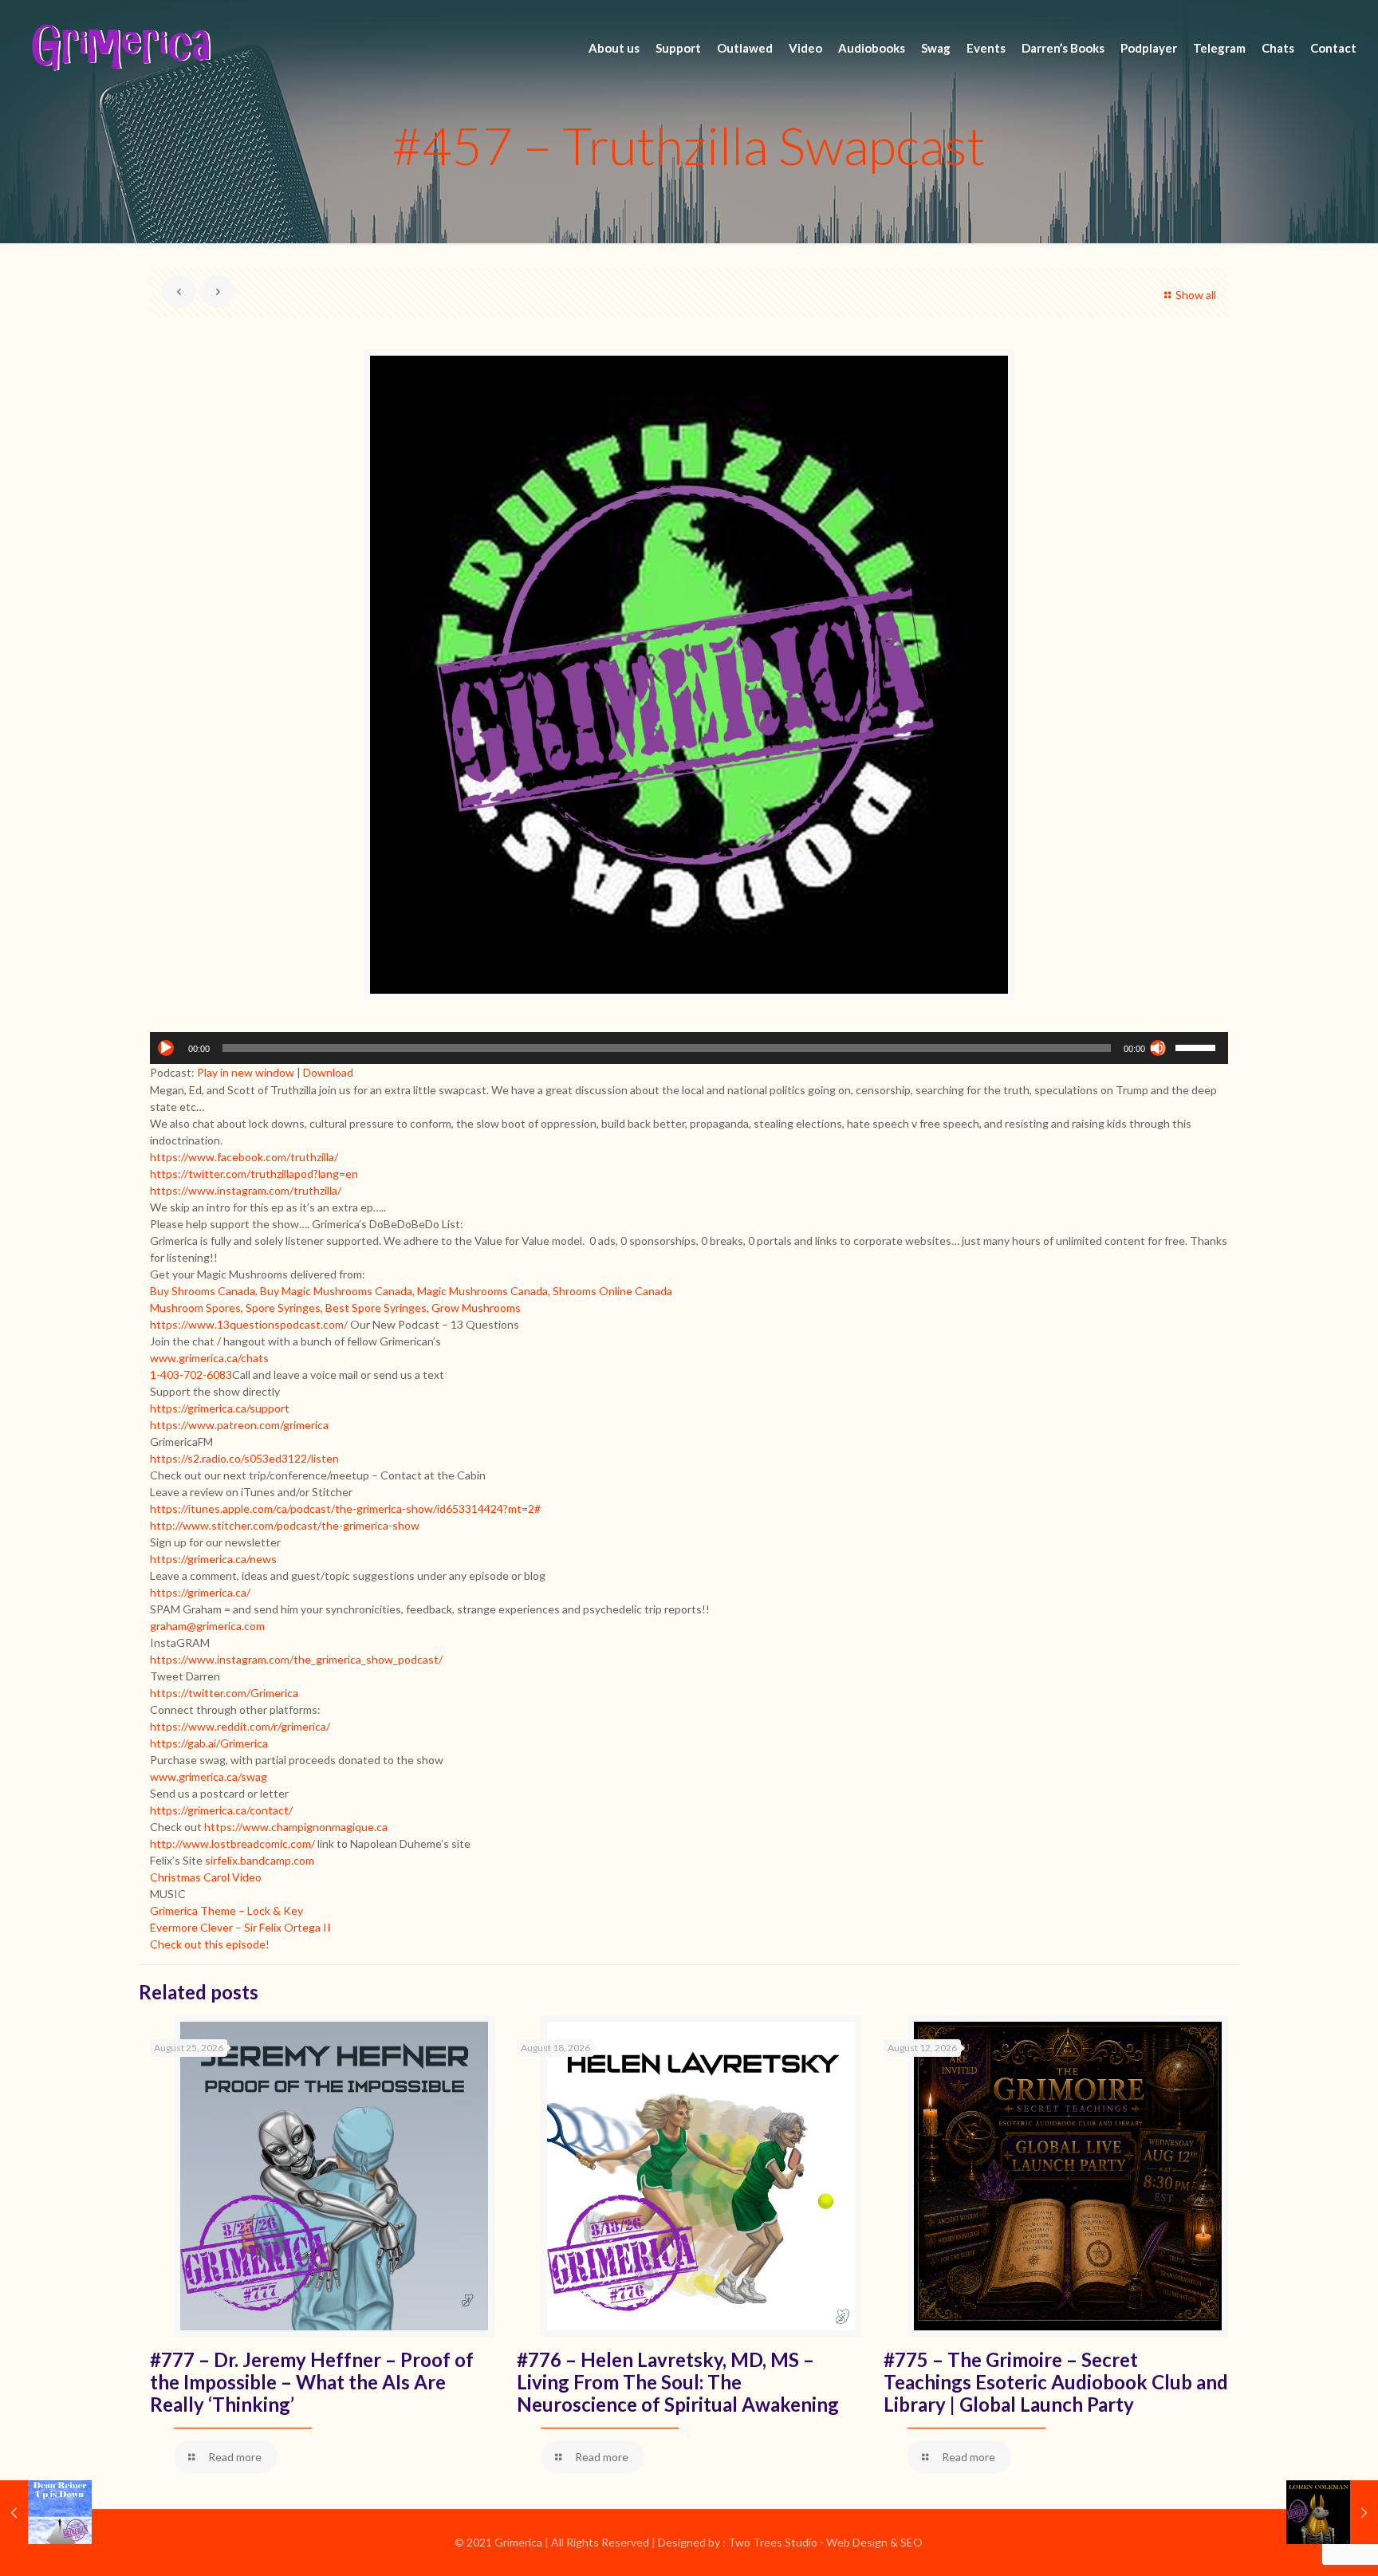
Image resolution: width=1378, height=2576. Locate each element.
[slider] (1198, 1046)
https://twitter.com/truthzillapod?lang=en (254, 1174)
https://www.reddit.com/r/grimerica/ (240, 1726)
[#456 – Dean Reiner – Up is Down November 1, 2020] (46, 2512)
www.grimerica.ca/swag (209, 1776)
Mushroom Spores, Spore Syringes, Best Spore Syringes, (289, 1308)
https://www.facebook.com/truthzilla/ (244, 1157)
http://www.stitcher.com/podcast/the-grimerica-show (285, 1525)
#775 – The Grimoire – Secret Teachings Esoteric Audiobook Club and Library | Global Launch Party (1056, 2382)
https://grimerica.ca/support (220, 1408)
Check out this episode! (210, 1944)
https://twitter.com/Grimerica (224, 1693)
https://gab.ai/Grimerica (209, 1743)
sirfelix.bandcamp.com (260, 1860)
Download (328, 1072)
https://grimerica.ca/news (213, 1559)
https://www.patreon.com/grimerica (239, 1425)
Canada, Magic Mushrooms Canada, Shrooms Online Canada (524, 1291)
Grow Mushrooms (476, 1308)
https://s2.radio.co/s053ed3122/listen (244, 1458)
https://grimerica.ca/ (200, 1592)
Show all (1196, 295)
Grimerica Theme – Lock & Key (226, 1910)
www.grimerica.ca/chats (209, 1358)
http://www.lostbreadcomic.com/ (232, 1843)
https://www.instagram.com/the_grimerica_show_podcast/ (296, 1659)
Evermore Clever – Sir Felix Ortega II (240, 1927)
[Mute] (1158, 1048)
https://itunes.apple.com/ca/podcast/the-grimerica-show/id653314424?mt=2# (345, 1509)
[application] (689, 1048)
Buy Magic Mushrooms (316, 1291)
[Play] (166, 1048)
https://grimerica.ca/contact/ (221, 1810)
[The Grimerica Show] (120, 48)
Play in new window (246, 1072)
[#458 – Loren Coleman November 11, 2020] (1332, 2512)
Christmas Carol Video (206, 1877)
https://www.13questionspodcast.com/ (249, 1324)
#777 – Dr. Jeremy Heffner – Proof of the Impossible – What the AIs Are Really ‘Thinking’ (312, 2382)
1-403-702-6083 (191, 1375)
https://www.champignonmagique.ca (296, 1827)
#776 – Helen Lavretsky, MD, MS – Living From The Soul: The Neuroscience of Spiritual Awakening (678, 2382)
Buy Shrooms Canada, (204, 1291)
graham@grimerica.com (207, 1626)
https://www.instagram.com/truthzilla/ (246, 1190)
